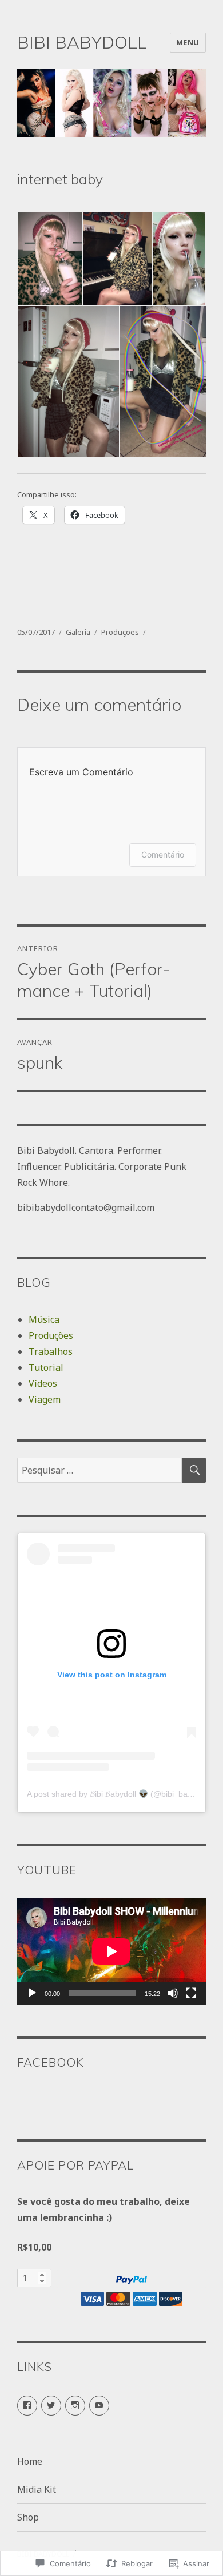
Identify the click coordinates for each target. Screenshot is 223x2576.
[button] (50, 259)
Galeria (78, 632)
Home (30, 2461)
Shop (28, 2517)
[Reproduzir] (32, 1993)
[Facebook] (27, 2406)
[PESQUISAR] (194, 1470)
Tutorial (46, 1367)
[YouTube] (99, 2406)
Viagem (45, 1399)
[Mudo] (173, 1993)
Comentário (163, 854)
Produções (120, 632)
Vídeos (43, 1383)
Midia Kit (37, 2489)
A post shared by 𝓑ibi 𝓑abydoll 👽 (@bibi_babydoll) (119, 1794)
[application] (111, 1951)
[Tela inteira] (191, 1993)
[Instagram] (75, 2406)
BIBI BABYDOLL (82, 42)
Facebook (51, 2062)
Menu (188, 42)
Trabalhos (51, 1351)
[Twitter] (51, 2406)
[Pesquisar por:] (99, 1470)
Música (44, 1319)
